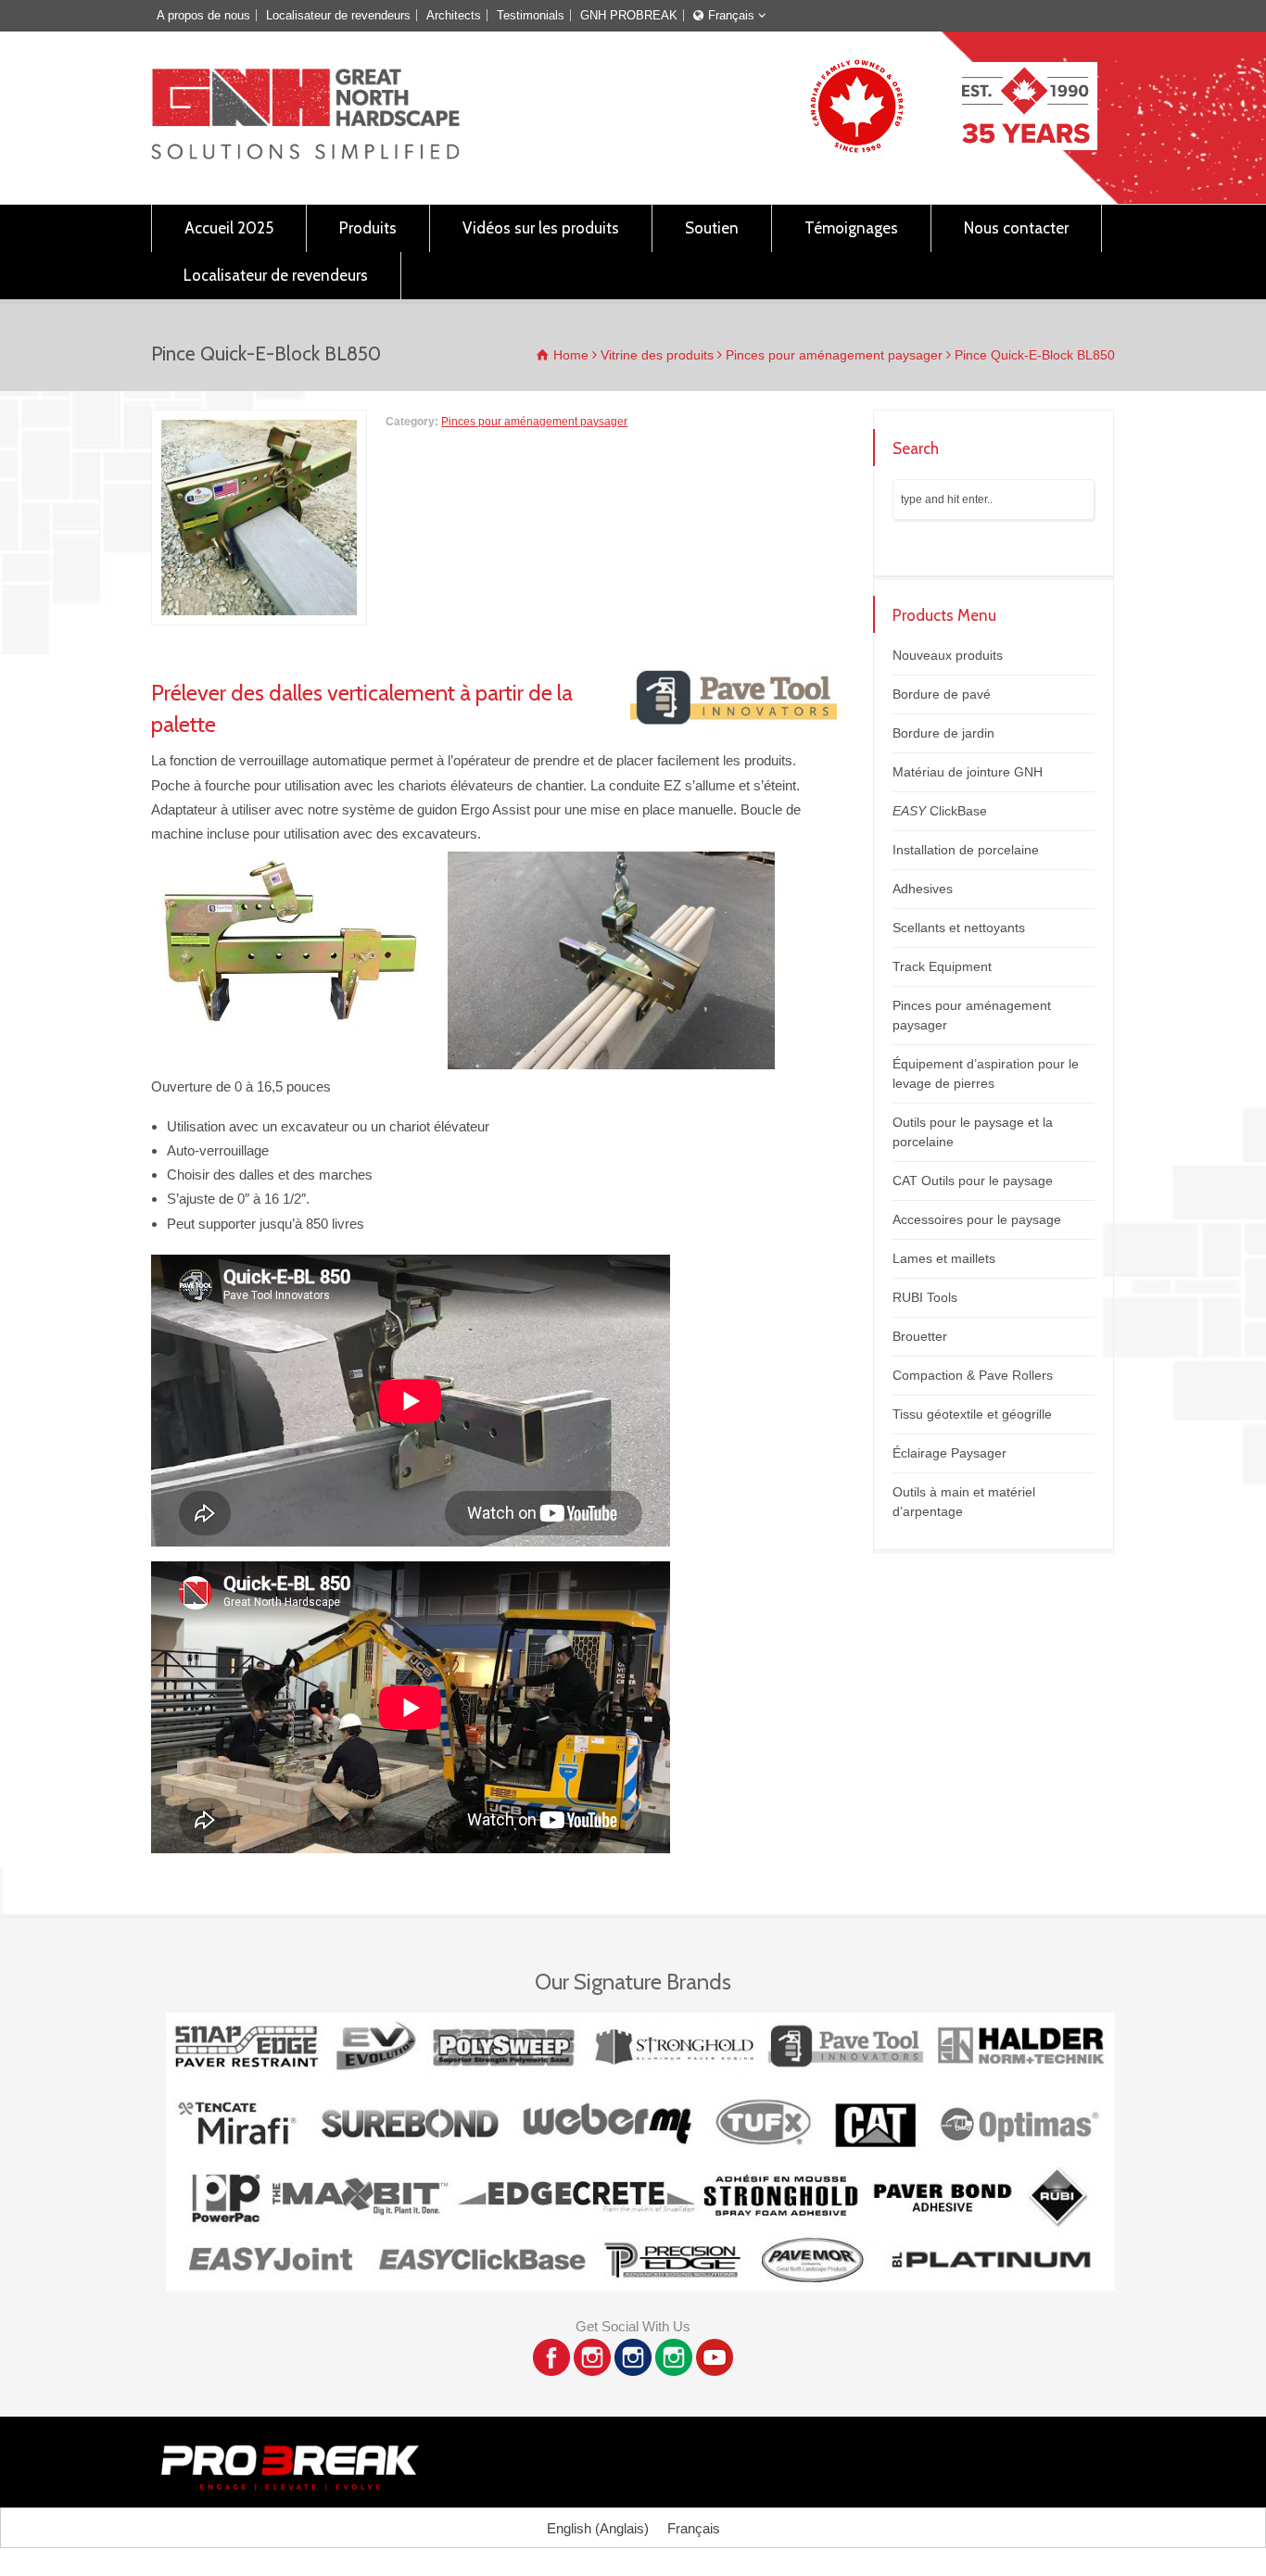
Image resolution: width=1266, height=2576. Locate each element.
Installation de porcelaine (966, 850)
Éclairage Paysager (949, 1453)
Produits (368, 228)
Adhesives (923, 889)
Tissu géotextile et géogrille (972, 1414)
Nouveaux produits (948, 655)
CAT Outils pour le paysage (973, 1181)
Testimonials (531, 15)
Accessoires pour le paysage (977, 1219)
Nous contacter (1016, 228)
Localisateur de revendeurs (338, 15)
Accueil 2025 (229, 228)
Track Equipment (942, 966)
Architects (454, 15)
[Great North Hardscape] (305, 154)
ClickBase (940, 811)
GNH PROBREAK (629, 15)
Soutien (712, 228)
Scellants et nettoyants (959, 928)
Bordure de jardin (943, 733)
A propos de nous (203, 15)
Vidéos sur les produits (541, 228)
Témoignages (851, 228)
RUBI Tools (925, 1297)
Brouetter (920, 1336)
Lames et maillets (944, 1258)
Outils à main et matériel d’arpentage (964, 1502)
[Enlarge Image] (260, 422)
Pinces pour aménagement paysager (534, 422)
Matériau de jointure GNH (968, 772)
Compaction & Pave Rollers (973, 1375)
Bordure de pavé (942, 694)
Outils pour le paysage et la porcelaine (973, 1132)
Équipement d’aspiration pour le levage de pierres (986, 1073)
